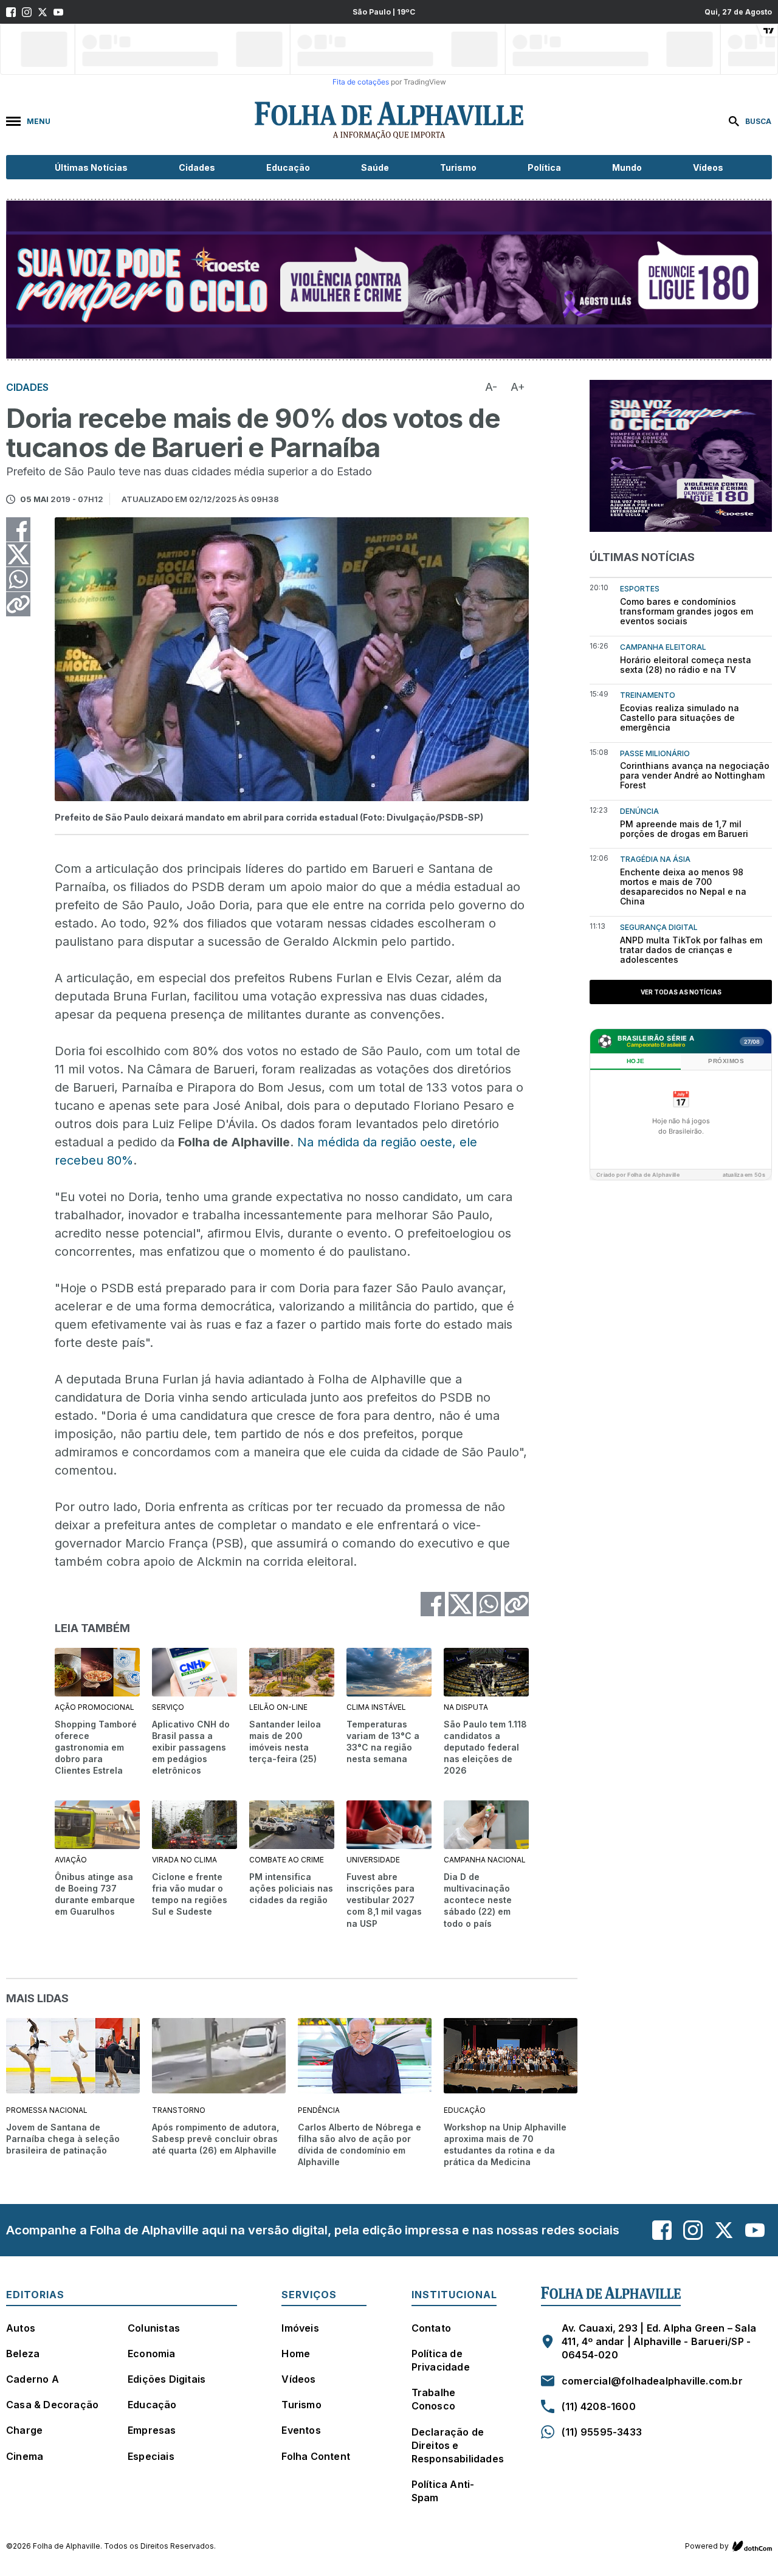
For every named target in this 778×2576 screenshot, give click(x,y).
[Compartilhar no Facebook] (18, 529)
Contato (431, 2328)
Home (296, 2354)
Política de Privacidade (441, 2360)
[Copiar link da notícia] (18, 604)
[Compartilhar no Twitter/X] (18, 554)
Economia (152, 2354)
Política (544, 167)
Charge (24, 2430)
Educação (288, 167)
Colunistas (154, 2328)
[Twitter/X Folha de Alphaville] (43, 12)
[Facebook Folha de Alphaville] (11, 12)
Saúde (375, 167)
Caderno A (33, 2379)
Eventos (301, 2430)
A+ (518, 387)
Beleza (23, 2354)
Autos (21, 2328)
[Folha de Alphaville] (389, 121)
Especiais (151, 2456)
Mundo (627, 167)
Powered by (707, 2546)
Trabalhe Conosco (434, 2399)
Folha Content (316, 2456)
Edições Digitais (167, 2379)
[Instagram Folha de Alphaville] (27, 12)
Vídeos (708, 167)
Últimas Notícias (91, 167)
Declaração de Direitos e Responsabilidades (458, 2445)
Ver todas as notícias (681, 992)
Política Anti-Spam (443, 2491)
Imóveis (300, 2328)
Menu (39, 121)
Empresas (152, 2430)
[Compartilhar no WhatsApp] (18, 579)
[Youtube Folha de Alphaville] (58, 12)
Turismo (458, 167)
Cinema (25, 2456)
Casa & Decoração (52, 2405)
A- (491, 387)
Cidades (197, 167)
